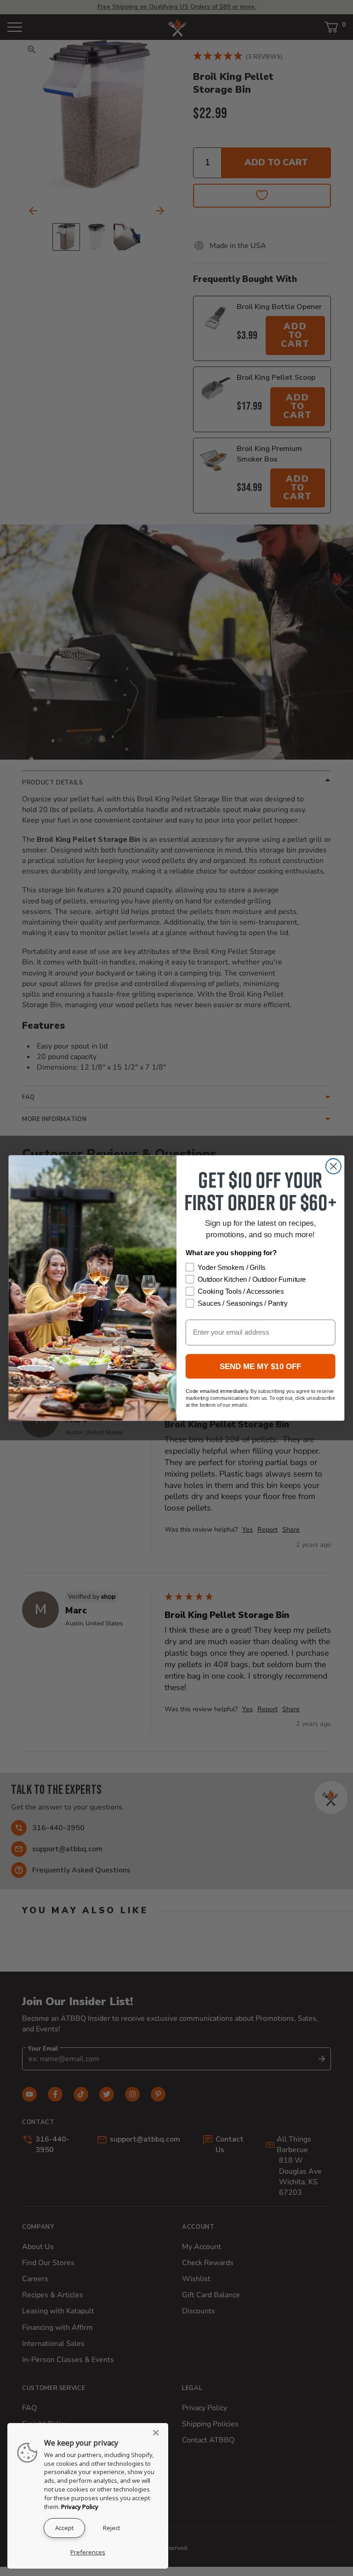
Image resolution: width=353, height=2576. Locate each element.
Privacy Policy (80, 2507)
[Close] (159, 2433)
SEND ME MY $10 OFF (261, 1367)
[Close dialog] (333, 1166)
